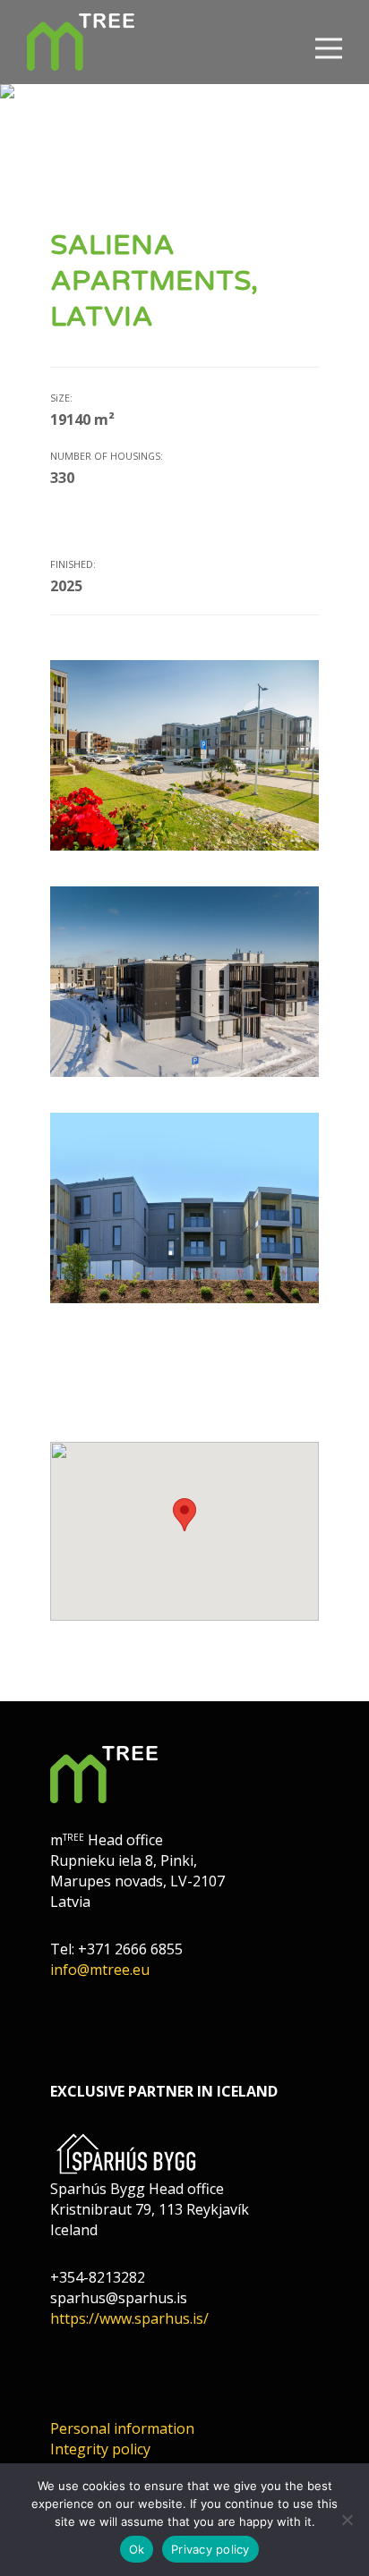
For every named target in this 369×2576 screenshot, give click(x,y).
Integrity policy (100, 2449)
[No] (347, 2520)
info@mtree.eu (100, 1970)
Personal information (122, 2428)
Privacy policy (210, 2549)
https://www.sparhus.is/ (129, 2318)
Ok (137, 2549)
